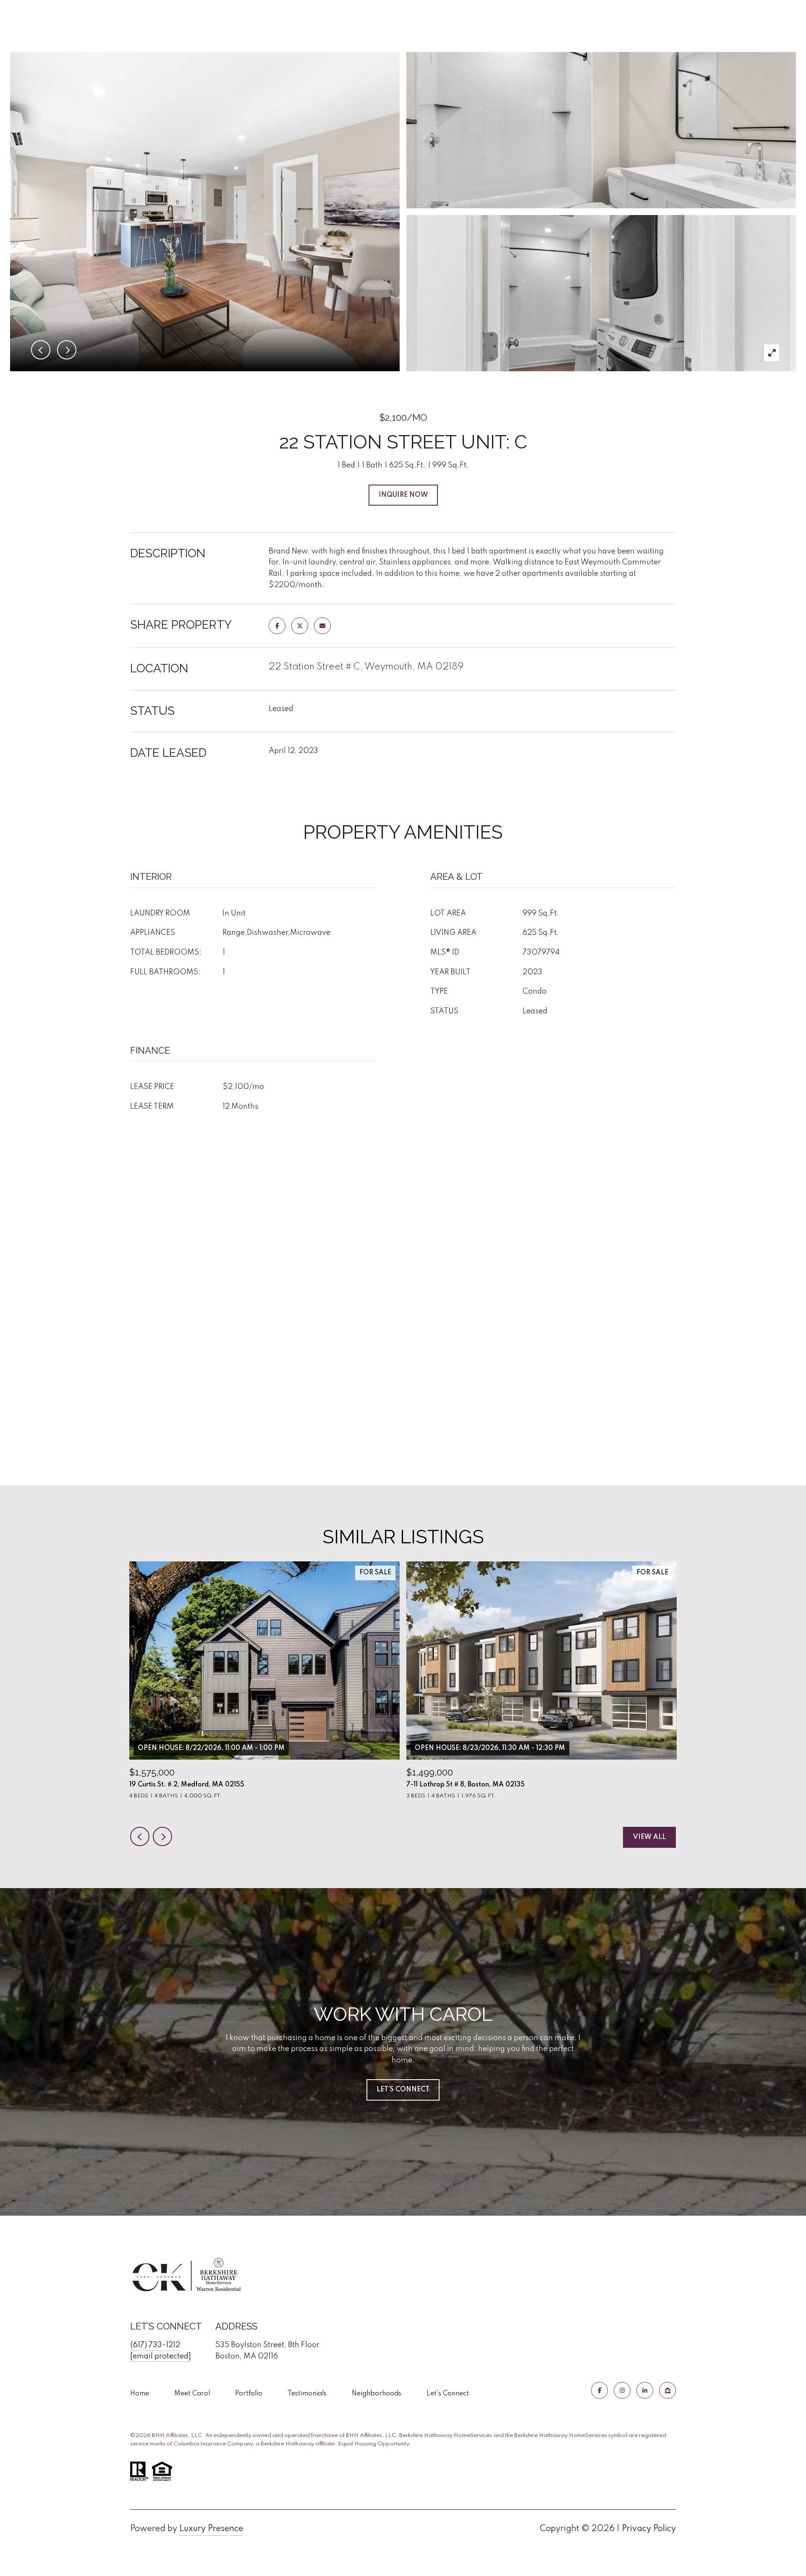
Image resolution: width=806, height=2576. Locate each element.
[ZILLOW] (667, 2390)
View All (649, 1837)
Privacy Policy (649, 2529)
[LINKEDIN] (645, 2390)
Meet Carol (192, 2394)
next (162, 1836)
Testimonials (307, 2394)
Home (140, 2394)
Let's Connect (448, 2394)
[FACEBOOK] (599, 2390)
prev (140, 1836)
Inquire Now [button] (403, 495)
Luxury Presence (211, 2529)
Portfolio (249, 2394)
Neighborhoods (377, 2394)
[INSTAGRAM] (622, 2390)
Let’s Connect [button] (403, 2090)
